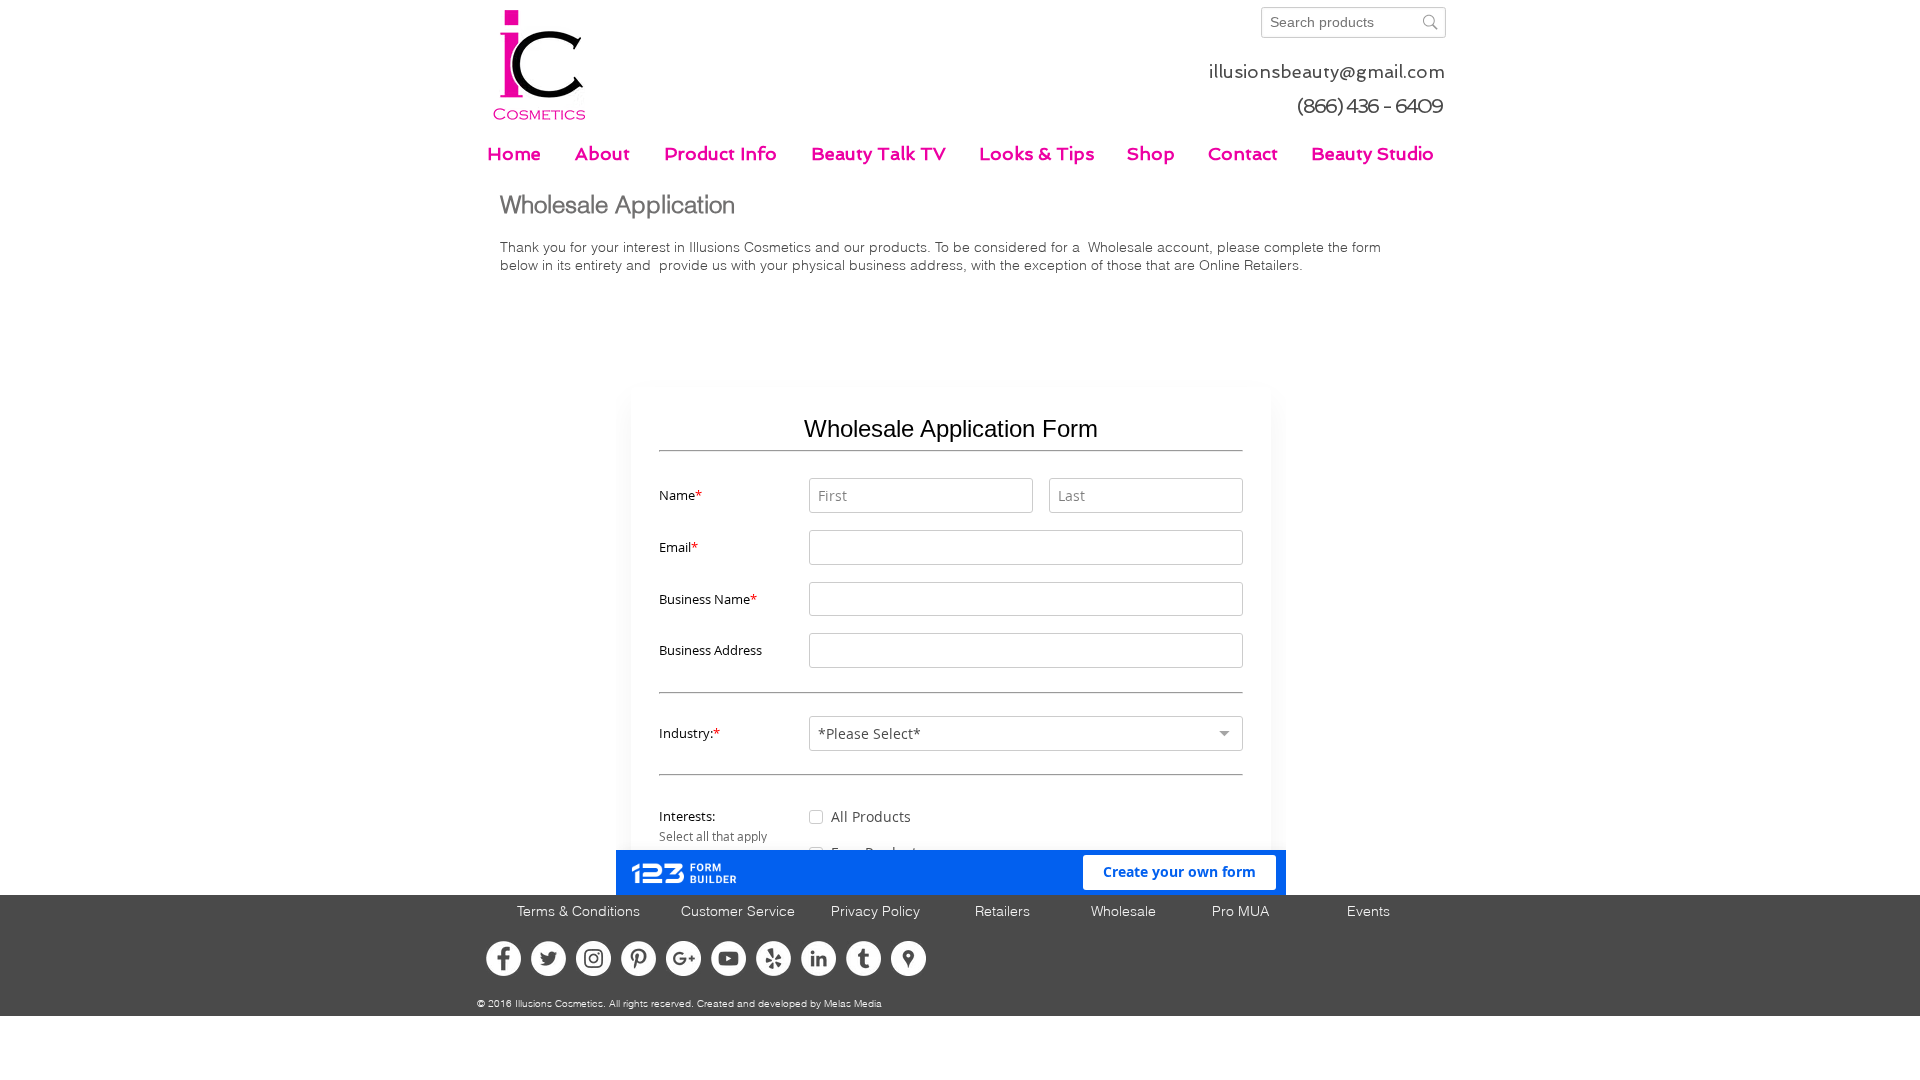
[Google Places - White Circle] (908, 958)
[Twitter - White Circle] (548, 958)
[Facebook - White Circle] (503, 958)
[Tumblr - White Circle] (863, 958)
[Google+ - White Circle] (683, 958)
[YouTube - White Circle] (728, 958)
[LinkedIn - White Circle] (818, 958)
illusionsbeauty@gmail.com (1327, 71)
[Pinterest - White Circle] (638, 958)
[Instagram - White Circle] (593, 958)
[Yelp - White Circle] (773, 958)
